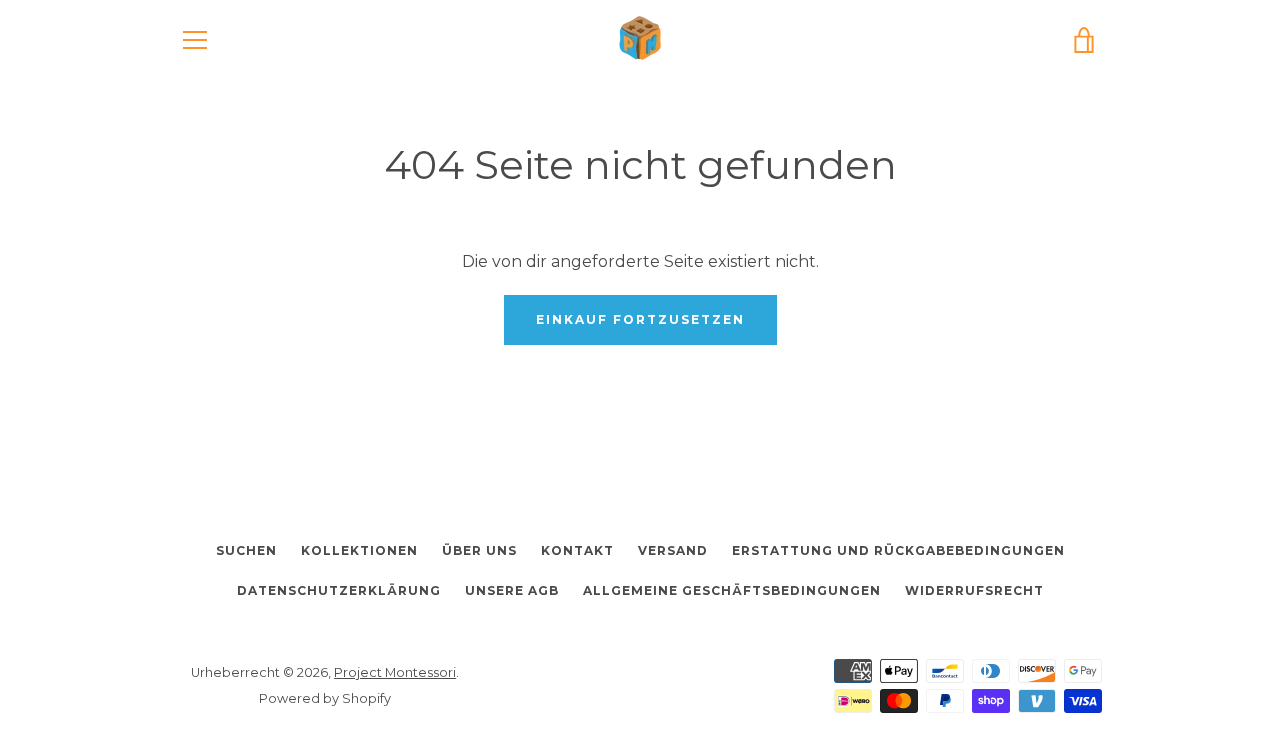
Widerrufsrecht (974, 590)
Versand (673, 550)
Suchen (246, 550)
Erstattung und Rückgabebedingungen (898, 550)
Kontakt (577, 550)
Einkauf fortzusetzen (640, 319)
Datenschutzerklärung (339, 590)
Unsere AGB (512, 590)
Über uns (479, 550)
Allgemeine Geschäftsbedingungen (732, 590)
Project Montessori (395, 672)
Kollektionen (359, 550)
